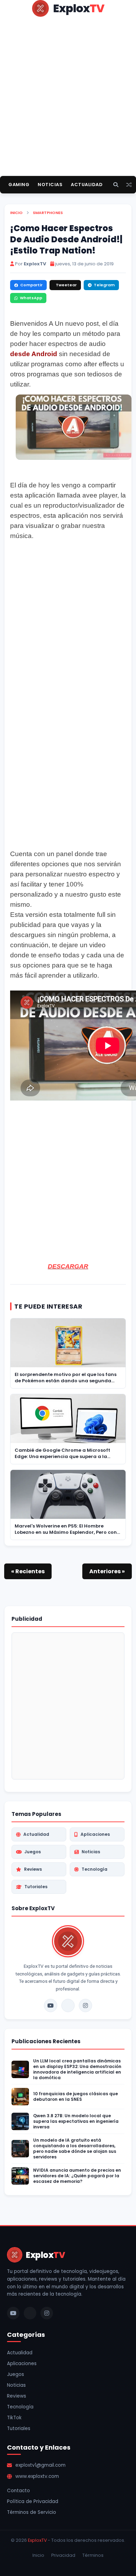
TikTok (14, 2418)
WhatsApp (31, 298)
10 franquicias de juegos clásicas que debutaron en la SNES (75, 2097)
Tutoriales (36, 1887)
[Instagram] (85, 2005)
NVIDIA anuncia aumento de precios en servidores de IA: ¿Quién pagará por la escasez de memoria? (77, 2176)
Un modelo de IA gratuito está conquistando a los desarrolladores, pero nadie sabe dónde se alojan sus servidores (75, 2149)
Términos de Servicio (32, 2512)
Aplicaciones (95, 1834)
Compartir (31, 285)
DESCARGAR (68, 1266)
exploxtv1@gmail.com (40, 2465)
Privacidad (63, 2555)
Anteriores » (107, 1571)
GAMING (19, 185)
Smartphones (48, 213)
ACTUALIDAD (87, 185)
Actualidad (36, 1834)
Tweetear (66, 285)
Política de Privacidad (33, 2501)
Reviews (33, 1869)
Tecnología (95, 1869)
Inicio (16, 213)
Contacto (18, 2491)
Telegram (104, 285)
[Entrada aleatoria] (129, 185)
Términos (93, 2555)
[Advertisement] (68, 108)
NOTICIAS (50, 185)
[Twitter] (68, 2005)
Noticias (91, 1852)
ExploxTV (37, 2540)
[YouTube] (51, 2005)
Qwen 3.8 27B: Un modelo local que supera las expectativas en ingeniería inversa (76, 2121)
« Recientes (28, 1571)
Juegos (33, 1852)
